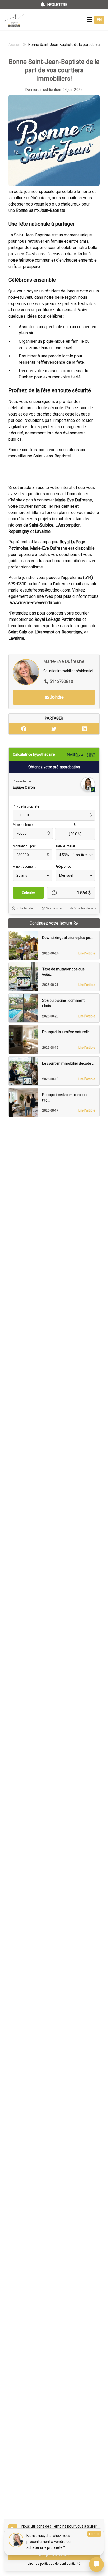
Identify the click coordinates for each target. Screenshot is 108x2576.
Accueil (14, 45)
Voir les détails (85, 908)
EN (99, 20)
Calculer (28, 893)
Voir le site (54, 908)
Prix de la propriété (26, 806)
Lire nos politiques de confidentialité (54, 2564)
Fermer (94, 2534)
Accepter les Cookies (54, 2555)
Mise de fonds (23, 825)
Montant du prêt (24, 846)
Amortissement (24, 867)
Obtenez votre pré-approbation (54, 767)
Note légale (25, 908)
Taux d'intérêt (65, 846)
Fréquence (63, 867)
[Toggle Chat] (96, 2564)
